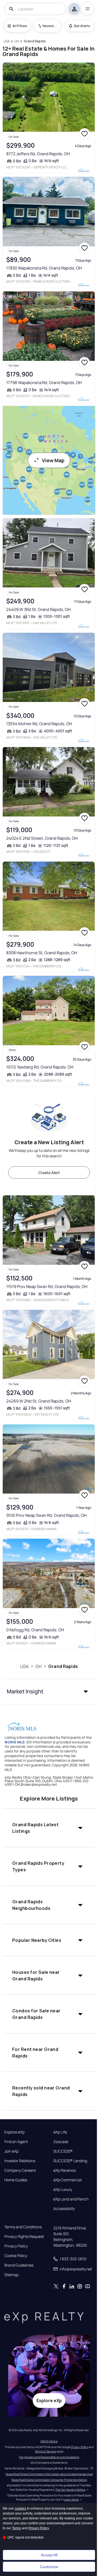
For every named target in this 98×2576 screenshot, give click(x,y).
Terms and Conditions (23, 2227)
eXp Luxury (63, 2189)
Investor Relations (20, 2161)
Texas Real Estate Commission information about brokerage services (49, 2474)
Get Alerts (82, 26)
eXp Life (60, 2132)
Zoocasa (61, 2142)
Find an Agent (16, 2142)
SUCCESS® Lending (70, 2161)
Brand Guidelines (19, 2265)
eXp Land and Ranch (71, 2199)
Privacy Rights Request (24, 2237)
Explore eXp (14, 2132)
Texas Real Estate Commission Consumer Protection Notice (49, 2480)
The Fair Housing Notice (70, 2490)
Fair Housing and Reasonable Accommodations (49, 2457)
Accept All (49, 2555)
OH (39, 1666)
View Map (53, 460)
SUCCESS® (63, 2151)
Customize (49, 2567)
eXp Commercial (68, 2180)
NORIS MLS (15, 1742)
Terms (16, 2528)
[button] (49, 1691)
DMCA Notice (49, 2441)
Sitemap (11, 2275)
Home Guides (16, 2180)
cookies (20, 2508)
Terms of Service (45, 2451)
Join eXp (11, 2151)
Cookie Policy (16, 2256)
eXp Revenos (65, 2170)
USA (24, 1666)
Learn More (71, 2499)
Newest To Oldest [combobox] (50, 26)
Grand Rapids (63, 1666)
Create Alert (49, 1173)
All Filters (20, 26)
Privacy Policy (16, 2246)
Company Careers (20, 2170)
